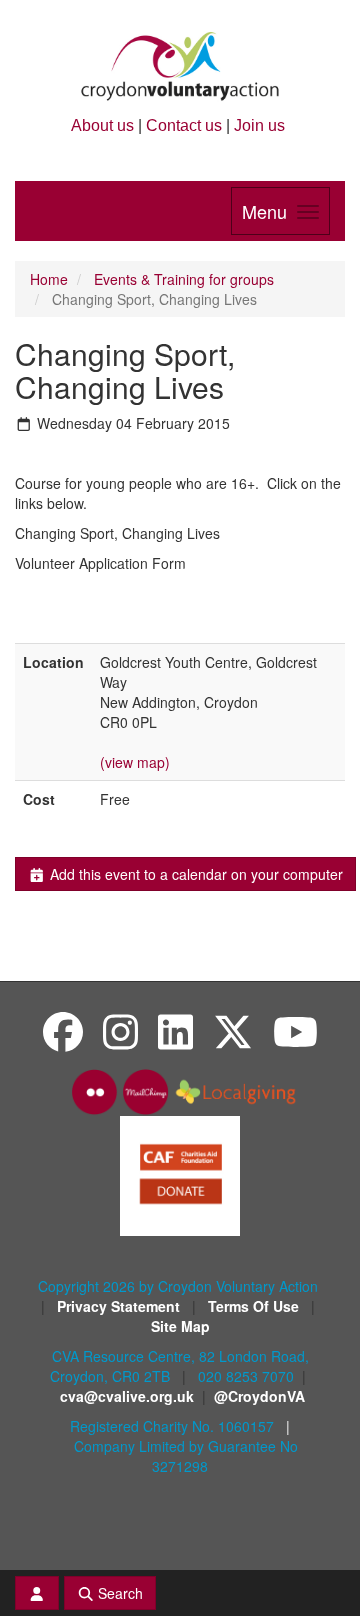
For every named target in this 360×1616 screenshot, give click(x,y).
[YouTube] (295, 1030)
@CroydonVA (259, 1396)
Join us (259, 125)
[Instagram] (120, 1030)
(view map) (135, 762)
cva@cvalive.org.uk (127, 1396)
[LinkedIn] (175, 1030)
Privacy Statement (120, 1306)
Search (118, 1593)
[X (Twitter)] (233, 1030)
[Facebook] (63, 1030)
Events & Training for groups (184, 279)
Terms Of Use (255, 1306)
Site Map (180, 1326)
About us (102, 125)
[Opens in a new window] (180, 1174)
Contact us (184, 125)
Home (49, 279)
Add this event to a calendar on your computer (194, 874)
